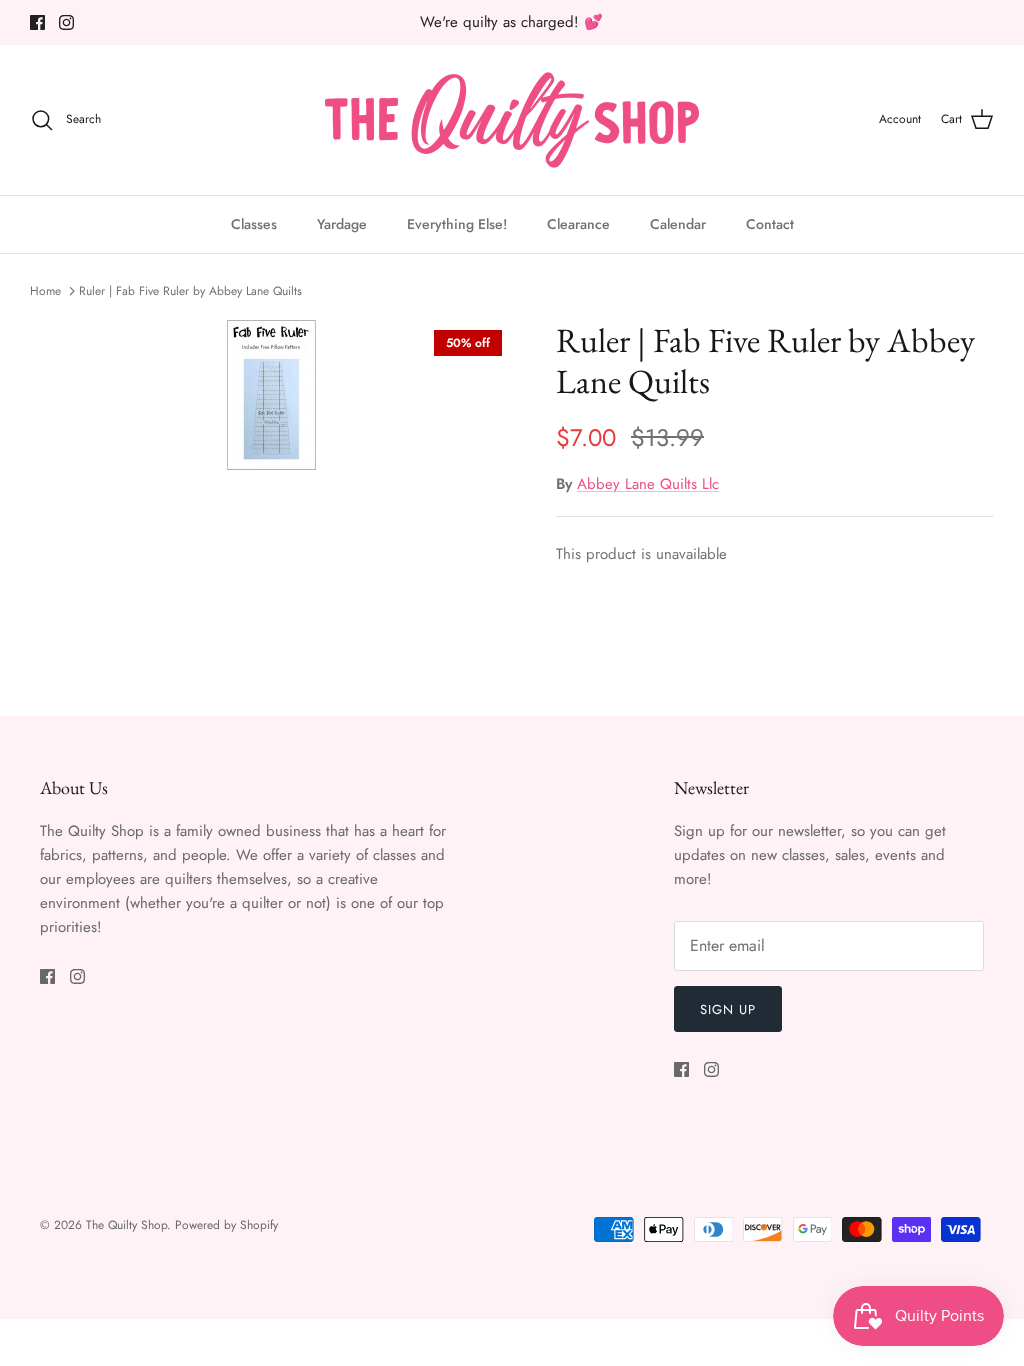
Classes (254, 224)
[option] (271, 395)
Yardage (342, 224)
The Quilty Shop (126, 1225)
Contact (770, 224)
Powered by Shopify (226, 1225)
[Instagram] (66, 22)
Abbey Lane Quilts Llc (648, 484)
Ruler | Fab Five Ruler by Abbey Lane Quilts (190, 291)
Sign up (728, 1009)
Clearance (578, 224)
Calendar (678, 224)
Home (45, 291)
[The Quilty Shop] (512, 120)
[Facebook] (37, 22)
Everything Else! (457, 224)
